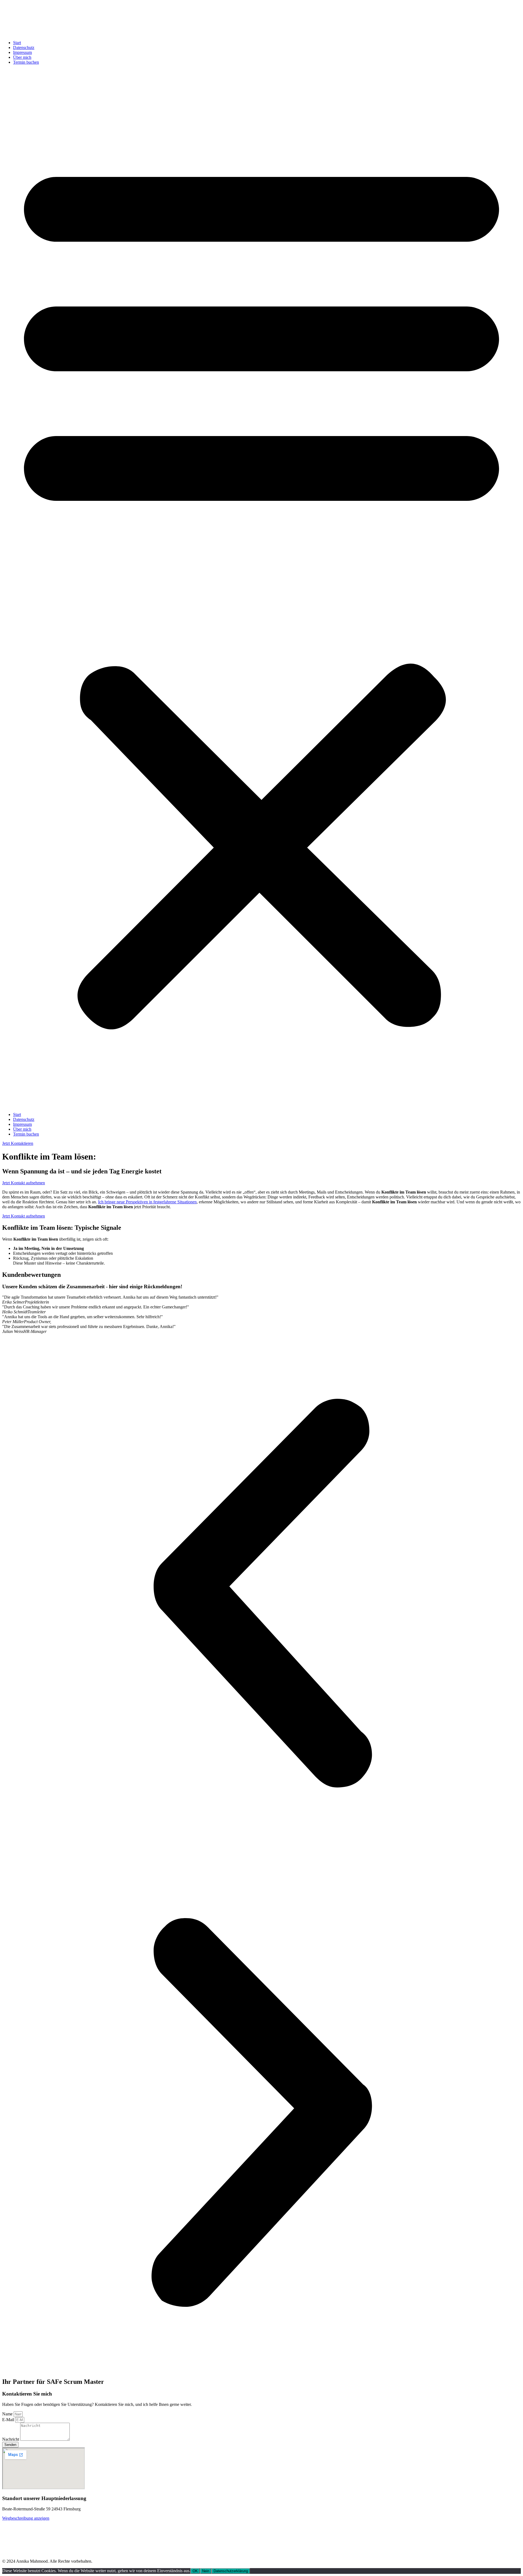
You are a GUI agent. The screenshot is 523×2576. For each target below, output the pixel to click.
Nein (206, 2571)
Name (8, 2414)
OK (195, 2571)
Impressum (22, 52)
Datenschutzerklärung (231, 2571)
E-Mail (9, 2420)
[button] (261, 588)
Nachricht (11, 2439)
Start (17, 43)
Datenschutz (24, 47)
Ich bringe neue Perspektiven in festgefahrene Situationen (147, 1202)
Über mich (22, 57)
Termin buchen (26, 62)
